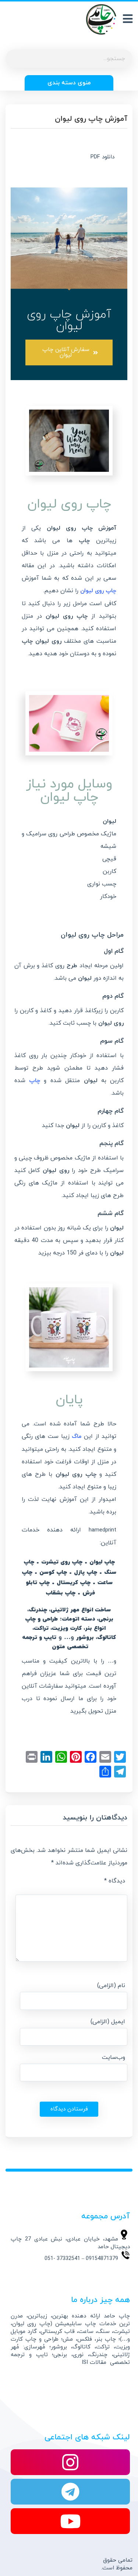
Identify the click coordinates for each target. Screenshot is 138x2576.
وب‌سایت (114, 2057)
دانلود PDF (102, 157)
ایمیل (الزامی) (108, 2022)
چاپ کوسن (53, 1573)
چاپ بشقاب (61, 1593)
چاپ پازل (86, 1573)
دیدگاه (115, 1881)
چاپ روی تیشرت (62, 1562)
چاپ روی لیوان (98, 591)
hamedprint (102, 1530)
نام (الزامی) (111, 1986)
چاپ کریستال (74, 1583)
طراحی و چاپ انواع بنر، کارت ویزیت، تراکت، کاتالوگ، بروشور (71, 1629)
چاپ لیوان (102, 1562)
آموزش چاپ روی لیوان (91, 119)
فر (81, 1253)
